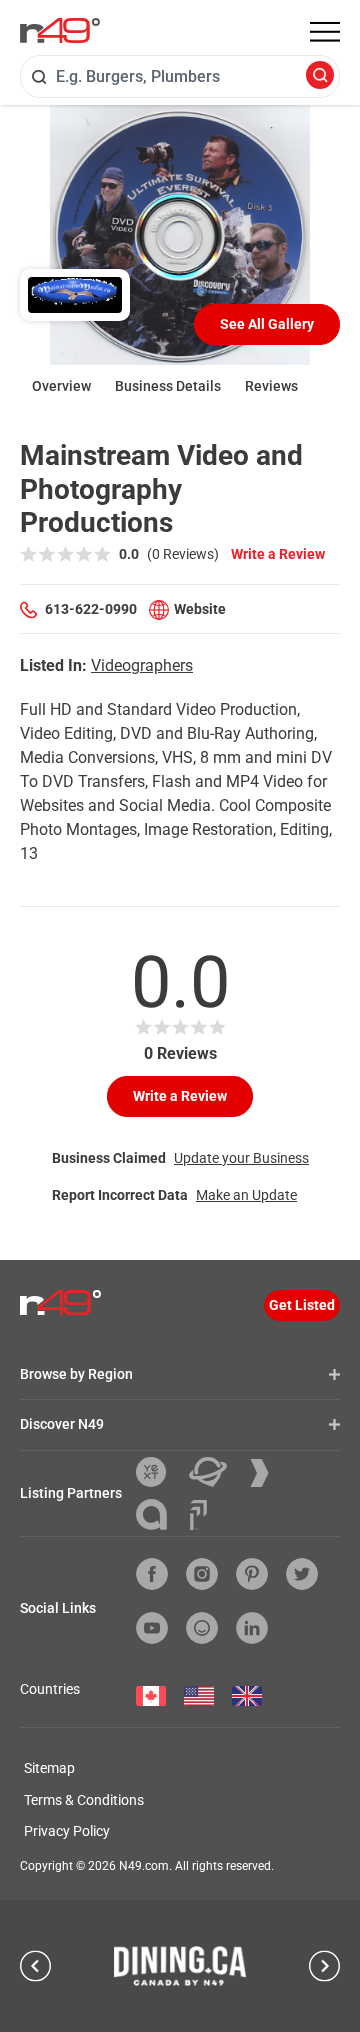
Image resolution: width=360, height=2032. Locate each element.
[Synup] (267, 1473)
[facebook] (152, 1574)
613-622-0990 (91, 609)
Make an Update (246, 1195)
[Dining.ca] (180, 1966)
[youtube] (152, 1628)
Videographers (142, 665)
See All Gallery (267, 324)
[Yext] (158, 1472)
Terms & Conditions (84, 1800)
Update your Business (241, 1158)
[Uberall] (215, 1472)
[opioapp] (202, 1628)
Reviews (271, 386)
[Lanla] (159, 1514)
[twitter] (302, 1574)
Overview (61, 386)
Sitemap (49, 1768)
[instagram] (202, 1574)
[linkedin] (252, 1628)
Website (200, 609)
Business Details (168, 386)
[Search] (320, 76)
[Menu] (325, 32)
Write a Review (278, 554)
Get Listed (302, 1305)
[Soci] (198, 1515)
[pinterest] (252, 1574)
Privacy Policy (67, 1831)
